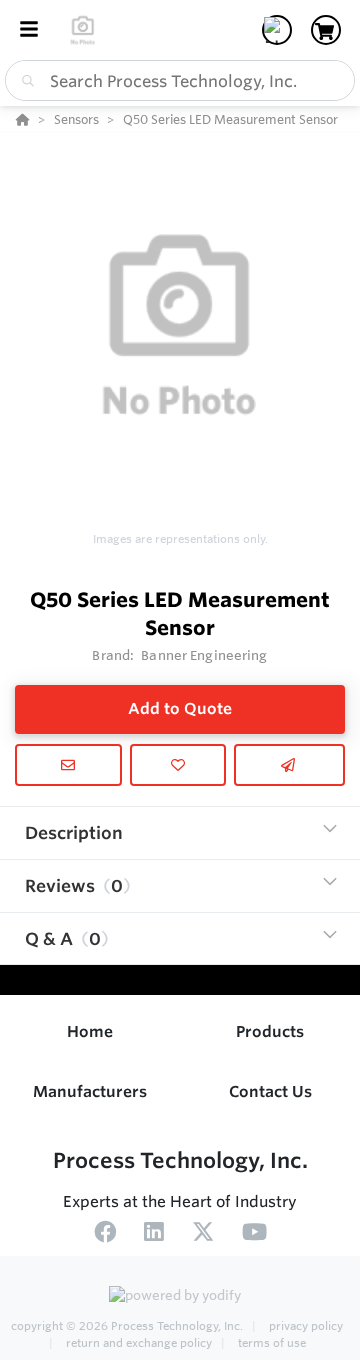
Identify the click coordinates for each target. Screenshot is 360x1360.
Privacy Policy (304, 1326)
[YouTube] (254, 1235)
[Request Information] (68, 765)
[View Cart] (326, 30)
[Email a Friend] (289, 765)
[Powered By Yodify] (180, 1297)
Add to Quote (180, 708)
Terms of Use (270, 1343)
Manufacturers (90, 1091)
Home (90, 1031)
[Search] (24, 81)
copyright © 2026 (127, 1326)
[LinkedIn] (154, 1235)
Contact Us (270, 1091)
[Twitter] (203, 1235)
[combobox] (180, 80)
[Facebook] (105, 1235)
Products (270, 1031)
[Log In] (277, 30)
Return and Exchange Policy (139, 1343)
